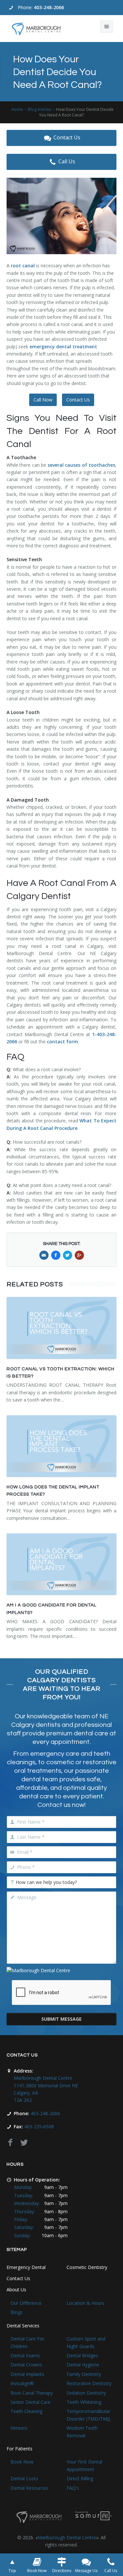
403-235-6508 (39, 2126)
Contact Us (67, 137)
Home (17, 109)
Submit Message (61, 2019)
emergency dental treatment (63, 347)
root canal (23, 266)
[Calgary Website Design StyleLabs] (93, 2515)
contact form (62, 1042)
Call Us (67, 161)
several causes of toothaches (81, 465)
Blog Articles (40, 109)
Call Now (43, 400)
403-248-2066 (49, 7)
